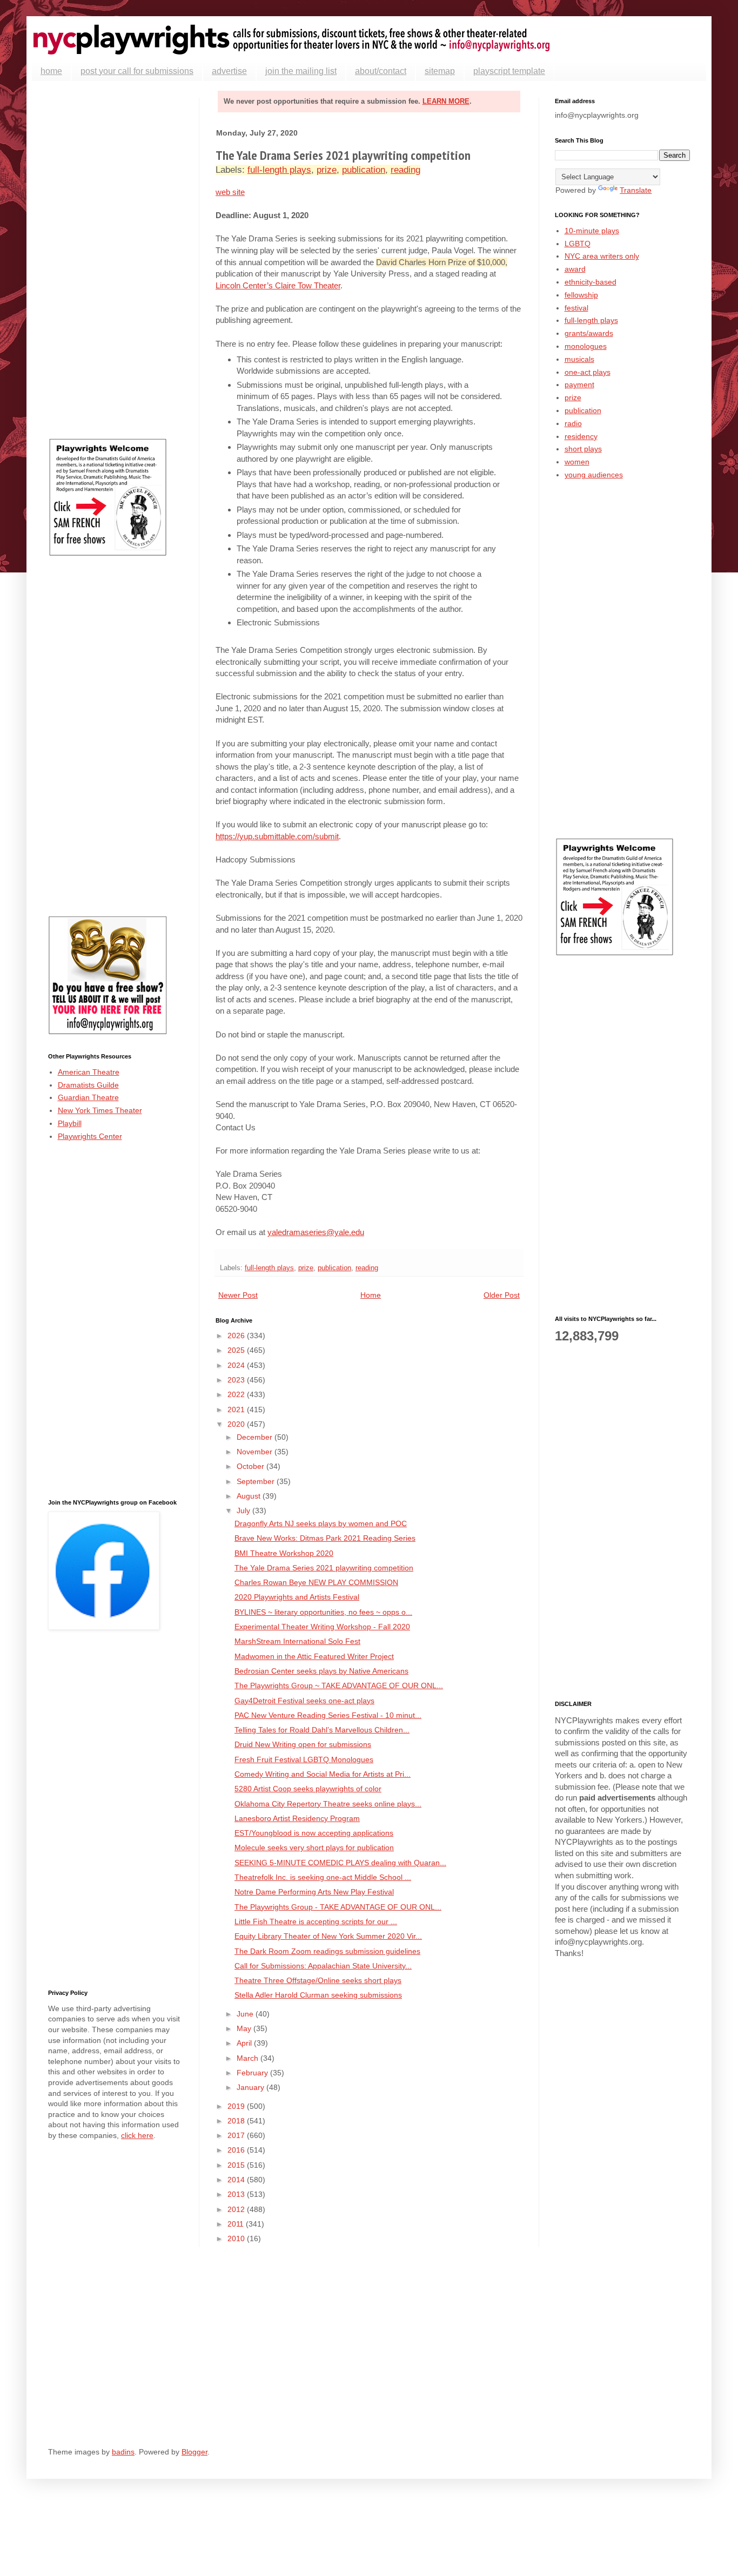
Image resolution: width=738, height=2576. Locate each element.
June (246, 2014)
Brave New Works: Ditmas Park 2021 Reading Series (325, 1538)
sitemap (440, 71)
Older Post (502, 1295)
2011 (237, 2224)
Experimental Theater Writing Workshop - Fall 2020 (322, 1627)
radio (573, 423)
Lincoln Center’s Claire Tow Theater (278, 285)
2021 (237, 1410)
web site (230, 192)
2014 (237, 2180)
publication (364, 170)
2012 (237, 2209)
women (577, 462)
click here (137, 2135)
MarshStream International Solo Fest (297, 1641)
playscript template (509, 71)
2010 (237, 2238)
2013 (237, 2194)
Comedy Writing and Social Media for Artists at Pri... (323, 1774)
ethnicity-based (591, 282)
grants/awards (589, 333)
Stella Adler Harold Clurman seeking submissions (318, 1995)
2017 (237, 2135)
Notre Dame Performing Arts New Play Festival (314, 1892)
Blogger (194, 2452)
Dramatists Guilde (88, 1085)
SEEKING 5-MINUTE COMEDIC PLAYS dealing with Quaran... (340, 1863)
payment (579, 385)
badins (123, 2452)
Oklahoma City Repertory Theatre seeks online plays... (328, 1804)
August (250, 1496)
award (575, 269)
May (245, 2028)
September (257, 1481)
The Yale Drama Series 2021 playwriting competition (324, 1568)
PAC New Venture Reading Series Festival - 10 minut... (328, 1715)
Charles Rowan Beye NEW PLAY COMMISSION (316, 1582)
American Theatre (89, 1072)
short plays (583, 449)
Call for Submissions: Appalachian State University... (323, 1966)
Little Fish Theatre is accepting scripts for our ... (316, 1921)
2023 (237, 1380)
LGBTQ (578, 244)
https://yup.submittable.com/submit (277, 836)
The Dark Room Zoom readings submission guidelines (327, 1951)
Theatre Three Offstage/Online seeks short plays (318, 1980)
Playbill (70, 1123)
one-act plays (588, 372)
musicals (579, 359)
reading (405, 170)
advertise (229, 71)
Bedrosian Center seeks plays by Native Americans (321, 1671)
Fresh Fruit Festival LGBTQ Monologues (304, 1759)
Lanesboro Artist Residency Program (297, 1818)
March (249, 2058)
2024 (237, 1365)
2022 (237, 1394)
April (245, 2043)
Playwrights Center (90, 1136)
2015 (237, 2165)
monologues (586, 346)
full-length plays (279, 170)
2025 (237, 1350)
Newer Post (238, 1295)
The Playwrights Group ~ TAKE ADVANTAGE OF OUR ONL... (339, 1685)
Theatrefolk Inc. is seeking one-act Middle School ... (323, 1877)
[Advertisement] (116, 260)
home (51, 71)
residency (581, 436)
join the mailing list (301, 71)
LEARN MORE (446, 101)
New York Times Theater (100, 1110)
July (244, 1510)
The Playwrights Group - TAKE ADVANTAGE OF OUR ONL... (338, 1907)
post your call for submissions (137, 71)
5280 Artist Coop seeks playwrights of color (308, 1789)
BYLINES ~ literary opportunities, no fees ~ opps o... (323, 1612)
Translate (636, 190)
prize (327, 170)
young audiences (594, 475)
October (251, 1466)
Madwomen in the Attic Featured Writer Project (314, 1656)
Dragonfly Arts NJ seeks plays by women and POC (321, 1523)
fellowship (581, 295)
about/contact (381, 71)
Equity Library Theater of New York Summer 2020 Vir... (328, 1936)
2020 (237, 1424)
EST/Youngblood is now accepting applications (314, 1833)
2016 (237, 2150)
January (251, 2087)
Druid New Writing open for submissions (303, 1744)
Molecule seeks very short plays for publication (314, 1847)
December (256, 1437)
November (256, 1452)
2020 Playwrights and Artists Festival (297, 1597)
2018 (237, 2121)
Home (371, 1295)
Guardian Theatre (88, 1097)
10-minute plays (592, 231)
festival (576, 308)
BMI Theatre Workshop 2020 (284, 1553)
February (253, 2073)
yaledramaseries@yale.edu (316, 1232)
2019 (237, 2106)
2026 (237, 1336)
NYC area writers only (602, 256)
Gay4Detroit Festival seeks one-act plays (304, 1701)
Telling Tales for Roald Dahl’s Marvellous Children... (322, 1730)
